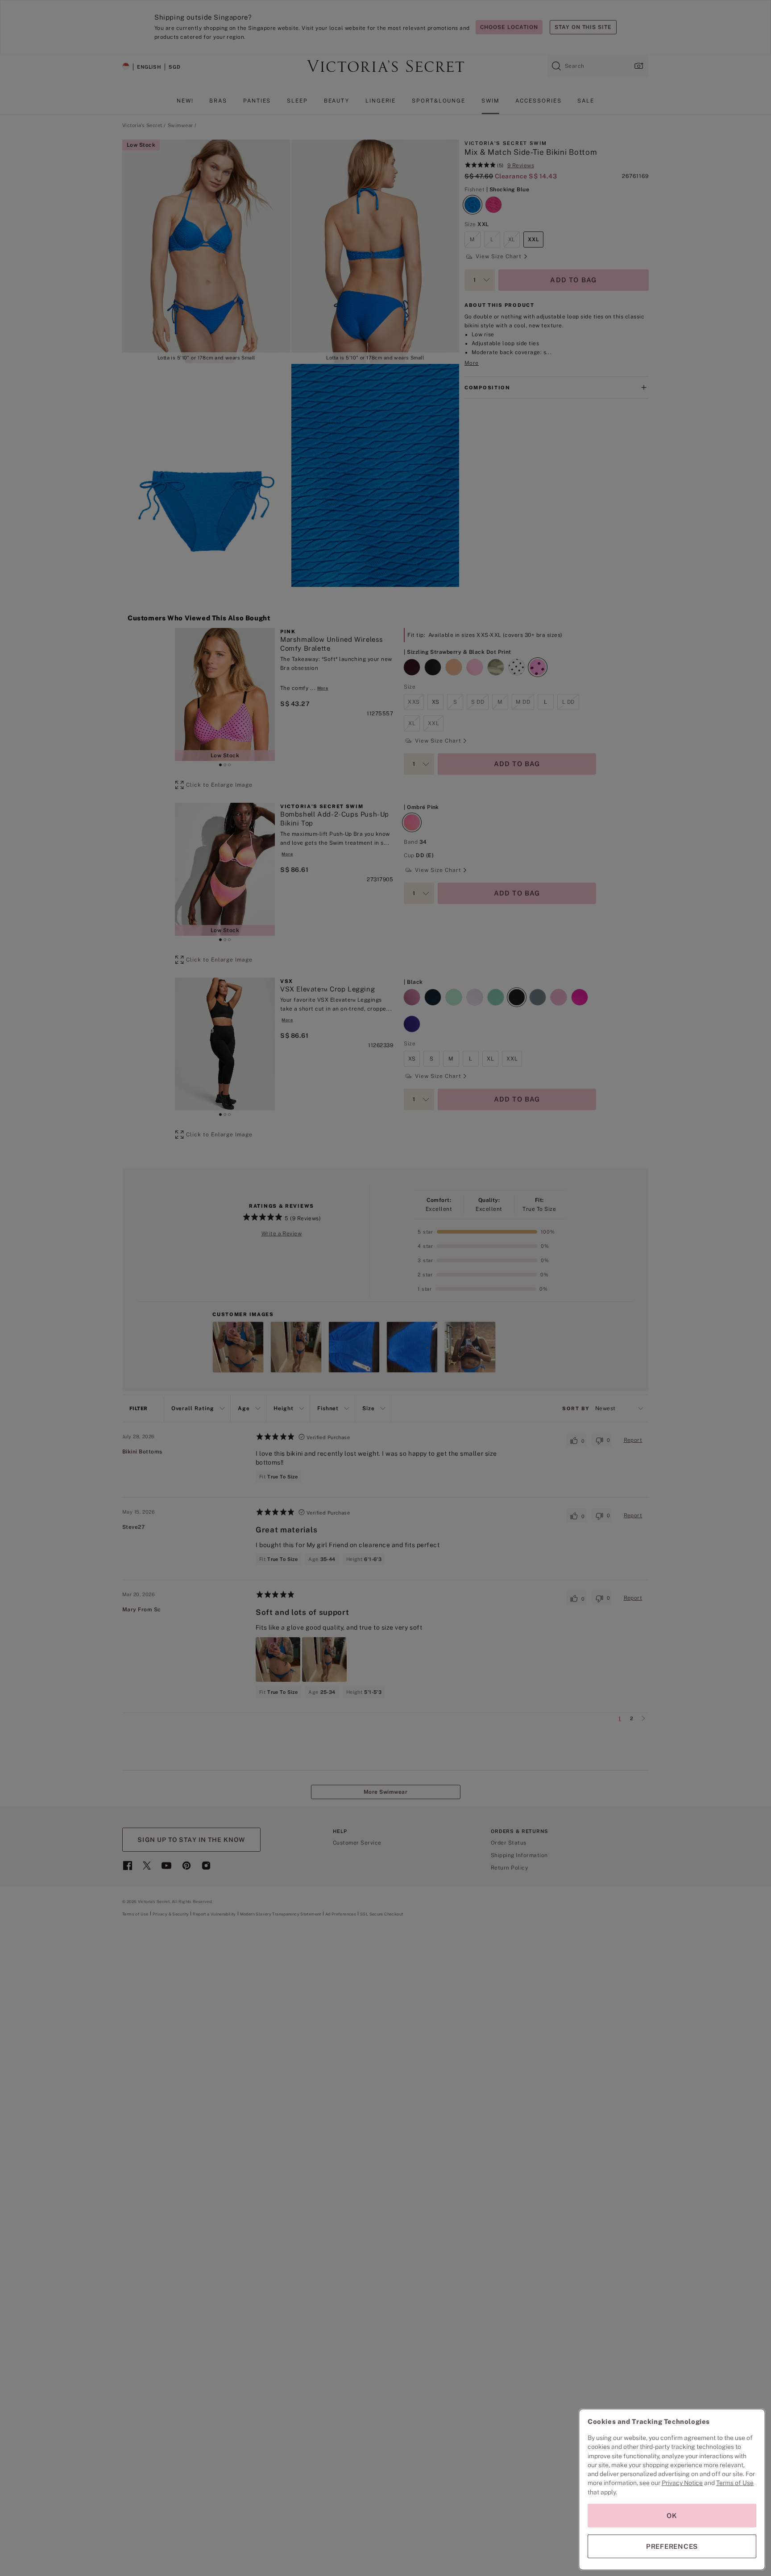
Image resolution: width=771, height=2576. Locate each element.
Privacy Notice (682, 2483)
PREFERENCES (672, 2546)
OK (672, 2516)
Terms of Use (735, 2483)
